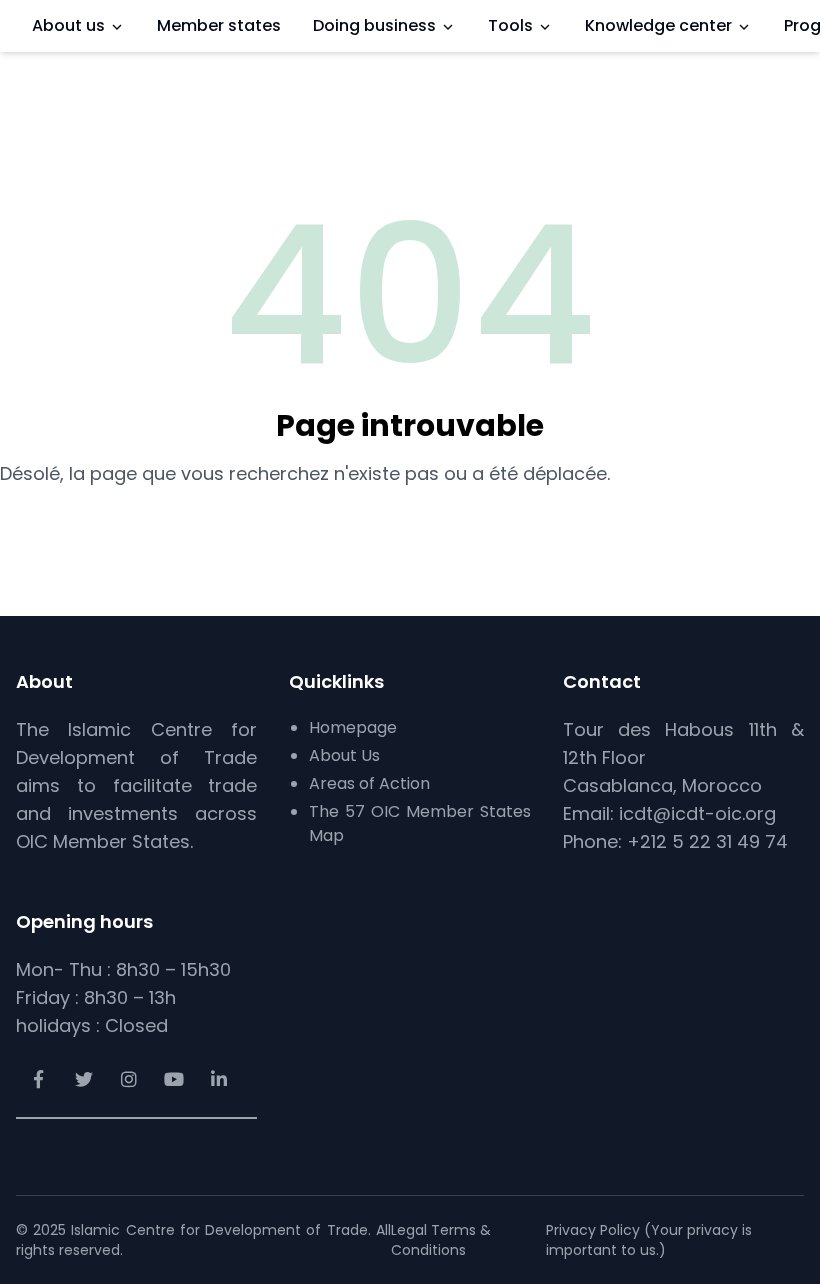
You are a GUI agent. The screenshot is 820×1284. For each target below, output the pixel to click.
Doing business (374, 25)
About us (68, 25)
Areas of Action (369, 783)
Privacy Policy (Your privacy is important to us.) (649, 1240)
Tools (510, 25)
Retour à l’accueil (410, 523)
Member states (219, 25)
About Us (344, 755)
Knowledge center (658, 25)
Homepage (353, 727)
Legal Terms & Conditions (441, 1240)
